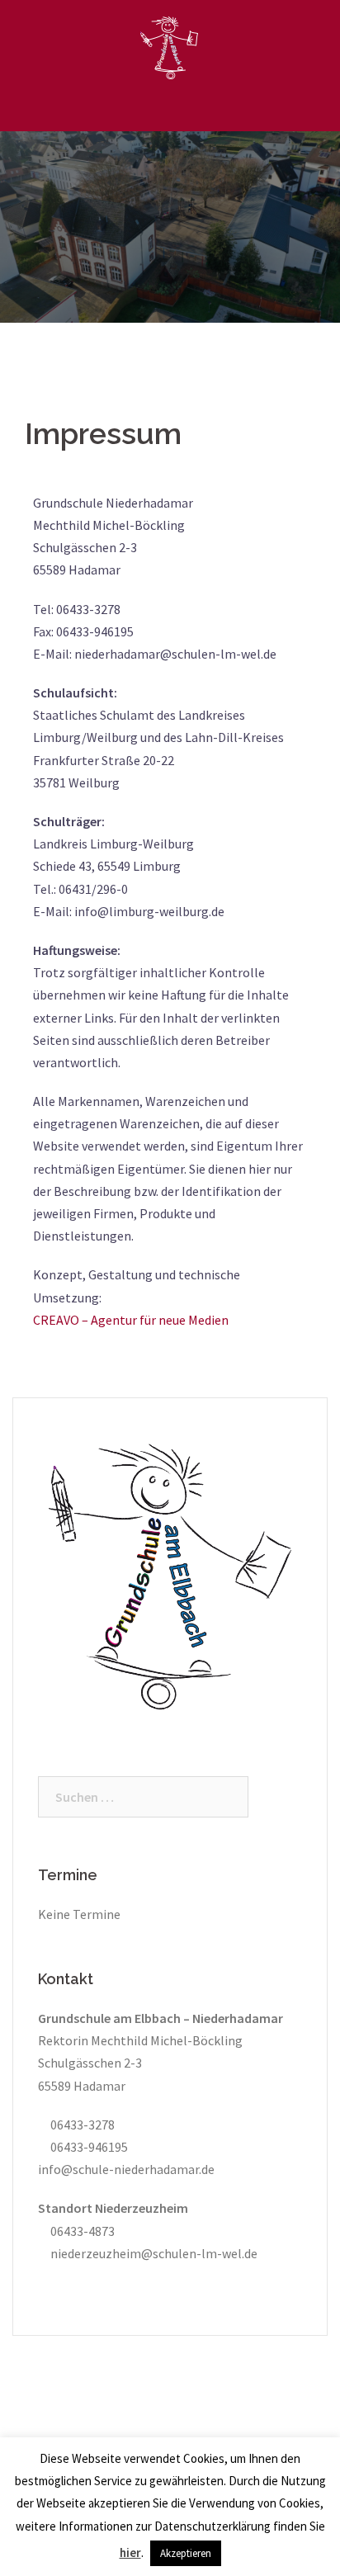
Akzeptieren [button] (186, 2553)
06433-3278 (81, 2125)
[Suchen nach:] (143, 1797)
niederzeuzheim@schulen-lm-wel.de (153, 2253)
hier (130, 2552)
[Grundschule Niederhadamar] (170, 46)
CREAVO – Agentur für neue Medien (131, 1320)
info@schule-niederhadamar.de (126, 2169)
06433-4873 (81, 2231)
